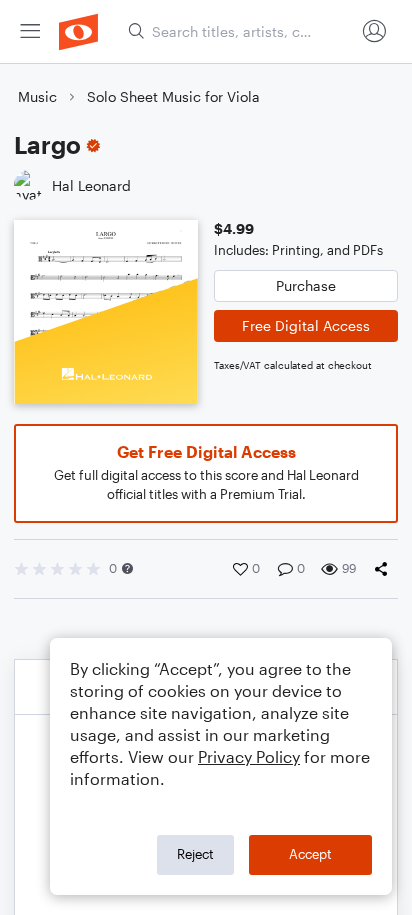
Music (37, 96)
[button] (127, 568)
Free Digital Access (306, 325)
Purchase (306, 285)
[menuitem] (30, 31)
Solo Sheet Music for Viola (173, 96)
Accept (310, 854)
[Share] (385, 569)
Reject (195, 854)
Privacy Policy (249, 756)
